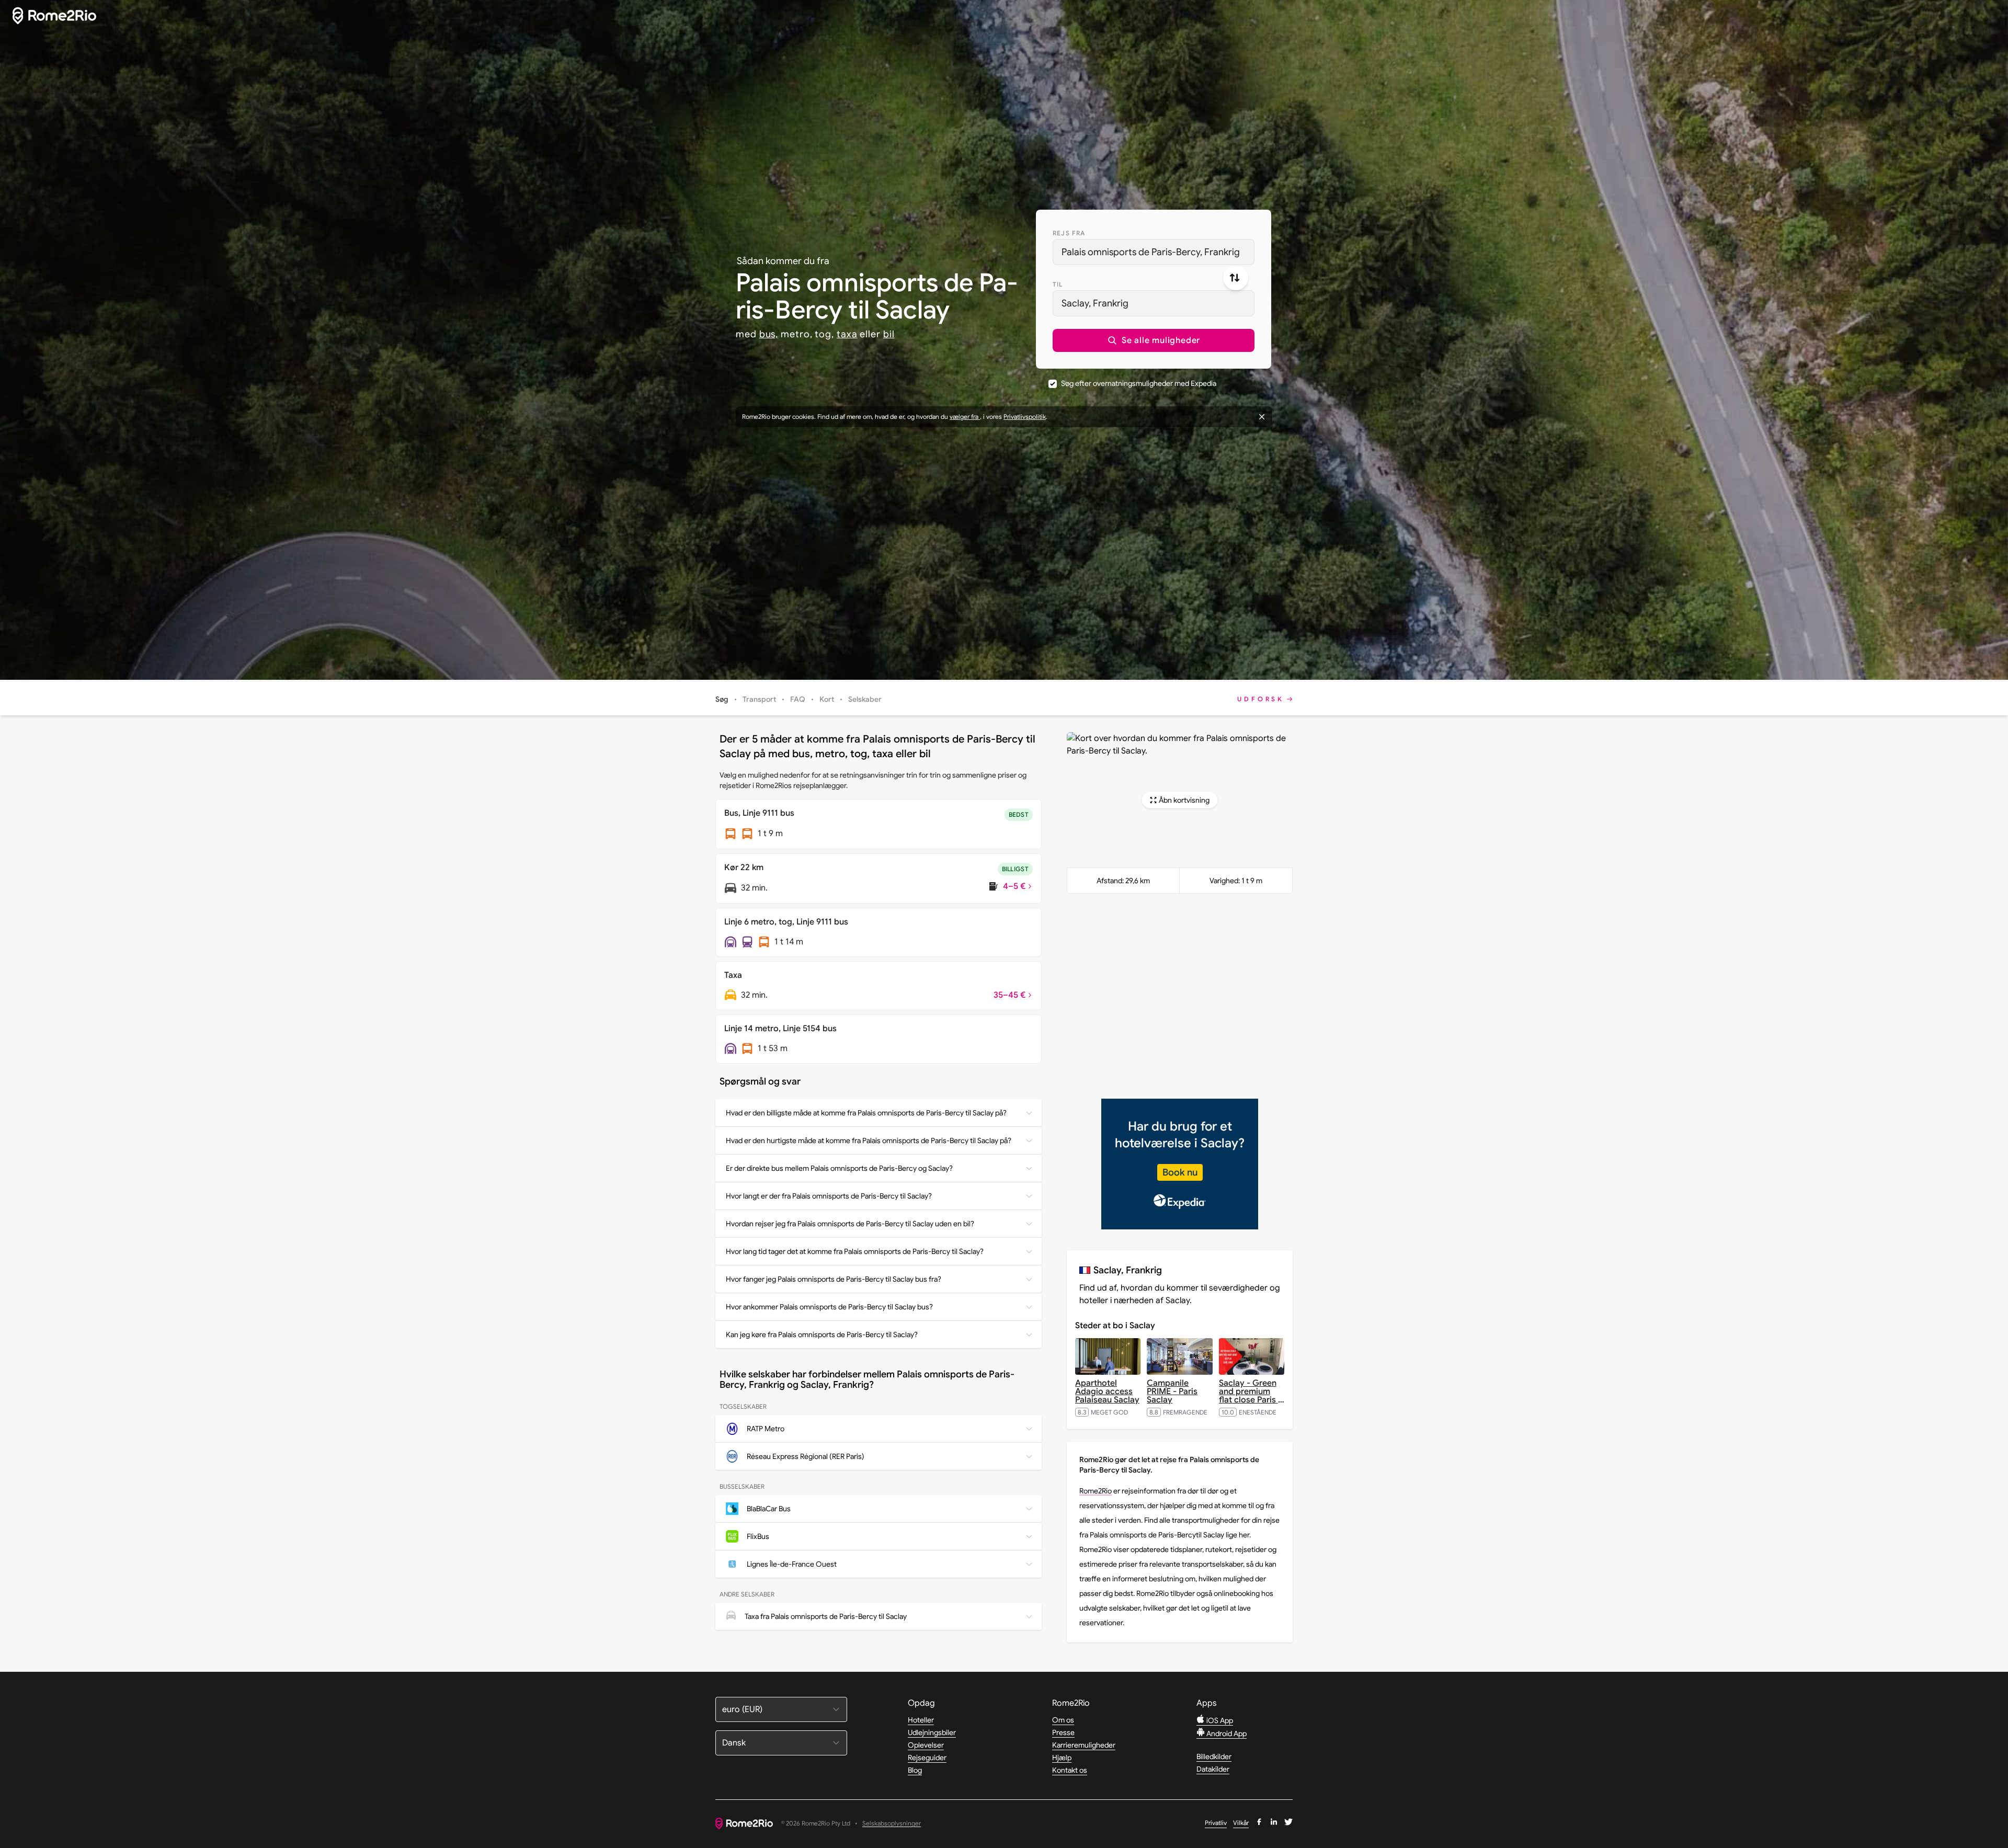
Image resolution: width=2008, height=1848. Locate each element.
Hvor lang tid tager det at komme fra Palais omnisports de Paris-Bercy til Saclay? (855, 1251)
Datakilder (1213, 1769)
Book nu (1180, 1172)
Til (1058, 284)
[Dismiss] (1262, 417)
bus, (769, 334)
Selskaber (865, 699)
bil (889, 334)
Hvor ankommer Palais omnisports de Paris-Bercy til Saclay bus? (829, 1307)
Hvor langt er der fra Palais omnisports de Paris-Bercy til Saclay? (829, 1196)
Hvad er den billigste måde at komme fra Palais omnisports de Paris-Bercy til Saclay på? (866, 1113)
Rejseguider (927, 1758)
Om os (1063, 1720)
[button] (1154, 340)
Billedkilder (1214, 1756)
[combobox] (1154, 252)
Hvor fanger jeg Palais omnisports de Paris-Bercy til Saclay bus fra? (834, 1279)
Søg (722, 699)
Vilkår (1241, 1823)
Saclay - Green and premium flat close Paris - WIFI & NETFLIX (1252, 1396)
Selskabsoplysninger (892, 1824)
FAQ (798, 699)
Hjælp (1062, 1758)
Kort (827, 699)
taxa (847, 334)
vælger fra (965, 417)
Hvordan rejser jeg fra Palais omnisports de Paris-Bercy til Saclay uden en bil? (850, 1224)
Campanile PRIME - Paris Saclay (1172, 1391)
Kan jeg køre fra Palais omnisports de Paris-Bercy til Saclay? (822, 1334)
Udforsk (1261, 699)
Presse (1063, 1732)
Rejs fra (1069, 233)
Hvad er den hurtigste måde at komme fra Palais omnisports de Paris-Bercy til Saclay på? (869, 1140)
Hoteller (921, 1720)
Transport (759, 699)
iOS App (1219, 1720)
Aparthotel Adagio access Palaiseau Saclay (1107, 1391)
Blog (915, 1770)
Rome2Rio (1096, 1491)
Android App (1226, 1733)
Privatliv (1216, 1823)
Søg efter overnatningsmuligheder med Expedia (1139, 383)
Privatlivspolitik (1025, 417)
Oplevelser (926, 1745)
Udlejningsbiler (932, 1732)
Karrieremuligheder (1084, 1745)
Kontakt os (1070, 1770)
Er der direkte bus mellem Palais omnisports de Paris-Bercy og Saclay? (839, 1168)
